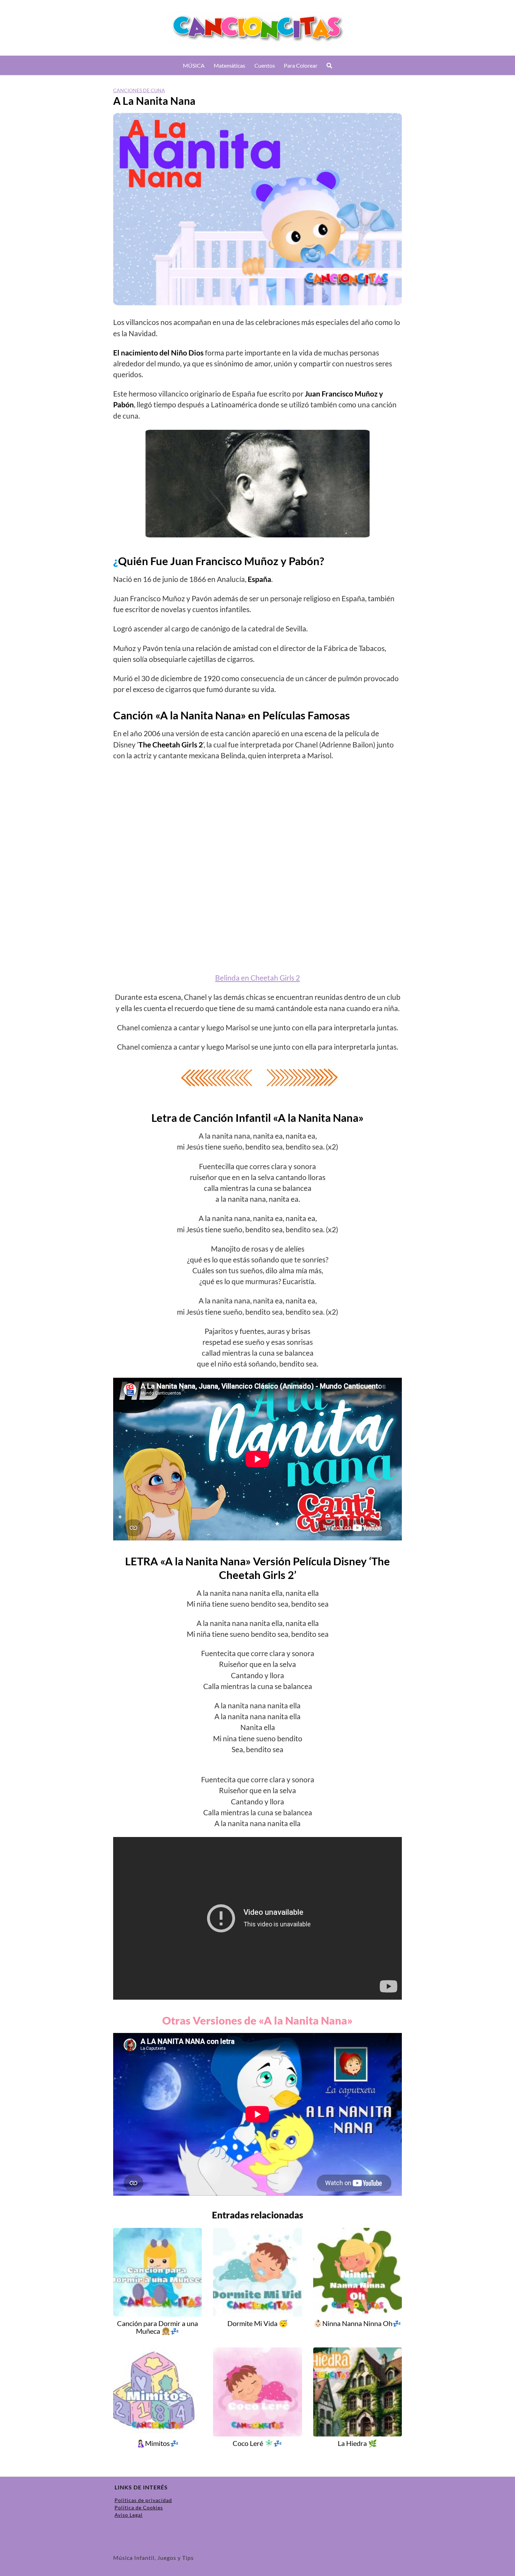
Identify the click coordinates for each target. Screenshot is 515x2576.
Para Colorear (301, 65)
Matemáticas (229, 65)
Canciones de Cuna (139, 90)
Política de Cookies (139, 2507)
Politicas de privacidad (143, 2500)
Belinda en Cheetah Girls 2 (257, 978)
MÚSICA (194, 65)
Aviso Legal (129, 2515)
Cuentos (265, 65)
